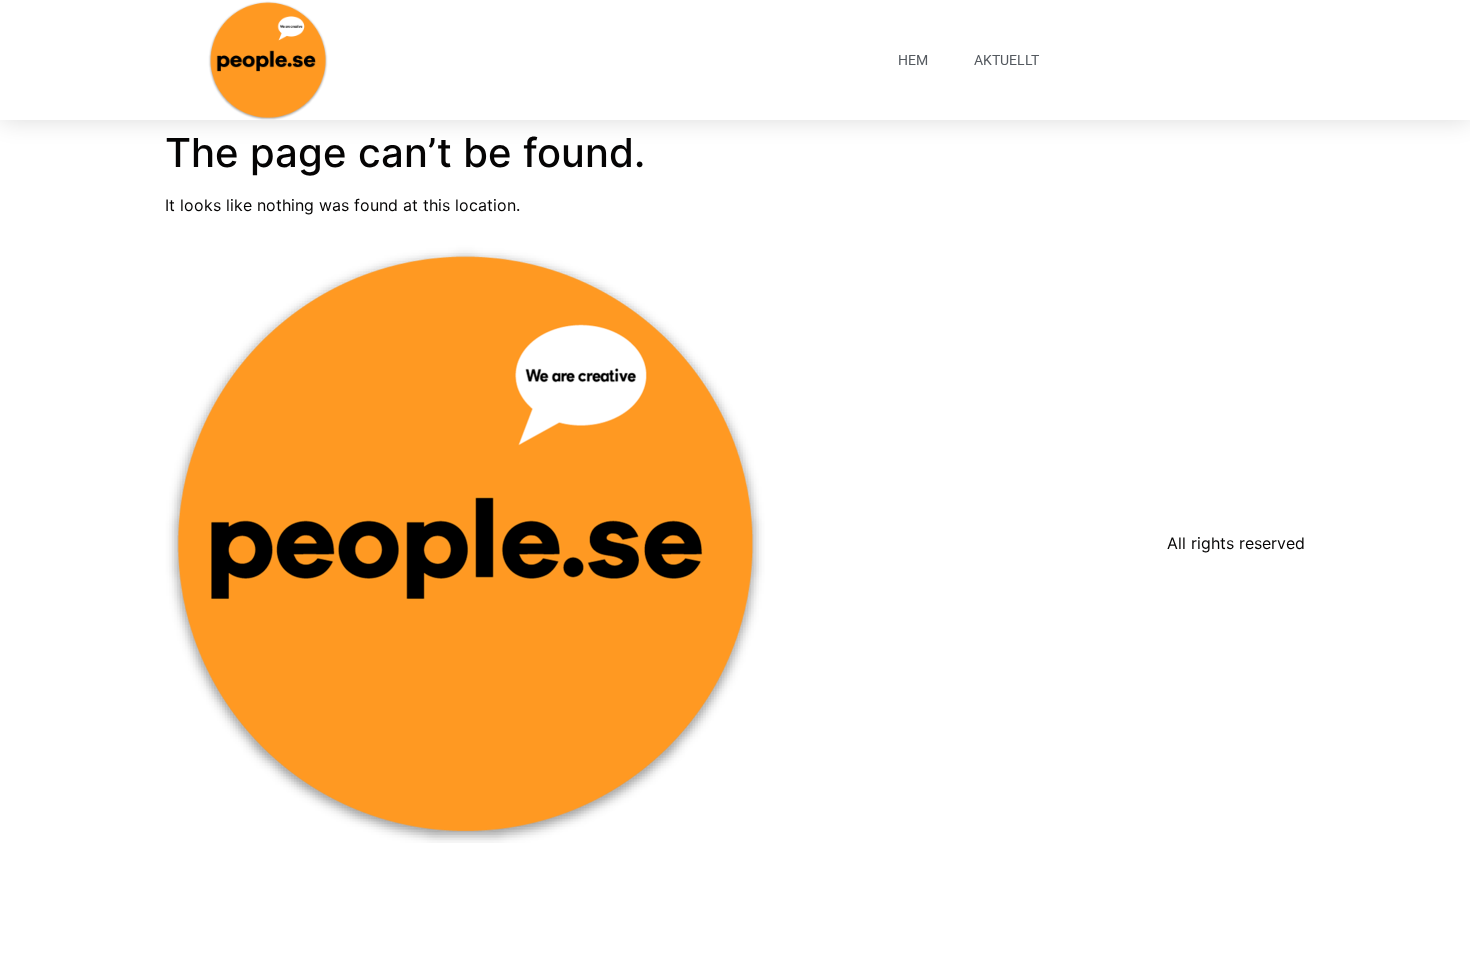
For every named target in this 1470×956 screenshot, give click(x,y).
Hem (913, 60)
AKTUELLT (1006, 60)
